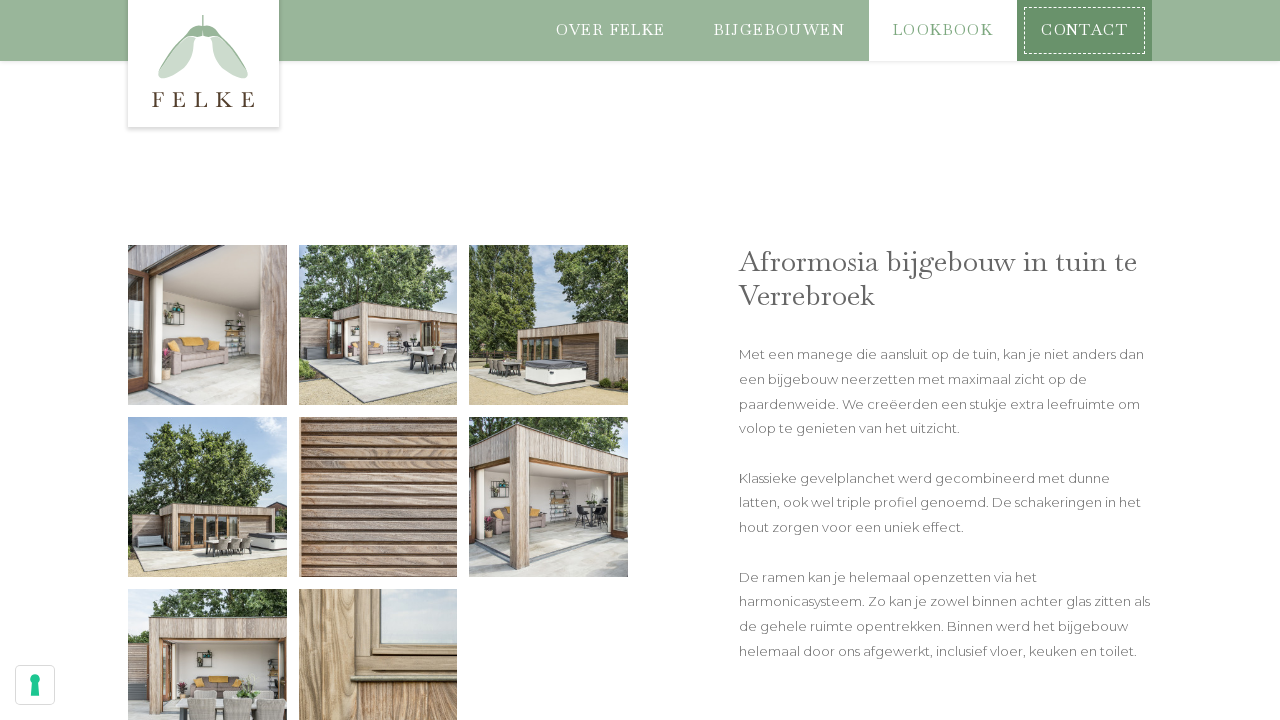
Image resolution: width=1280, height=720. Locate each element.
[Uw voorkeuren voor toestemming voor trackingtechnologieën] (35, 685)
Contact (1084, 30)
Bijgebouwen (779, 30)
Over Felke (611, 30)
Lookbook (943, 30)
